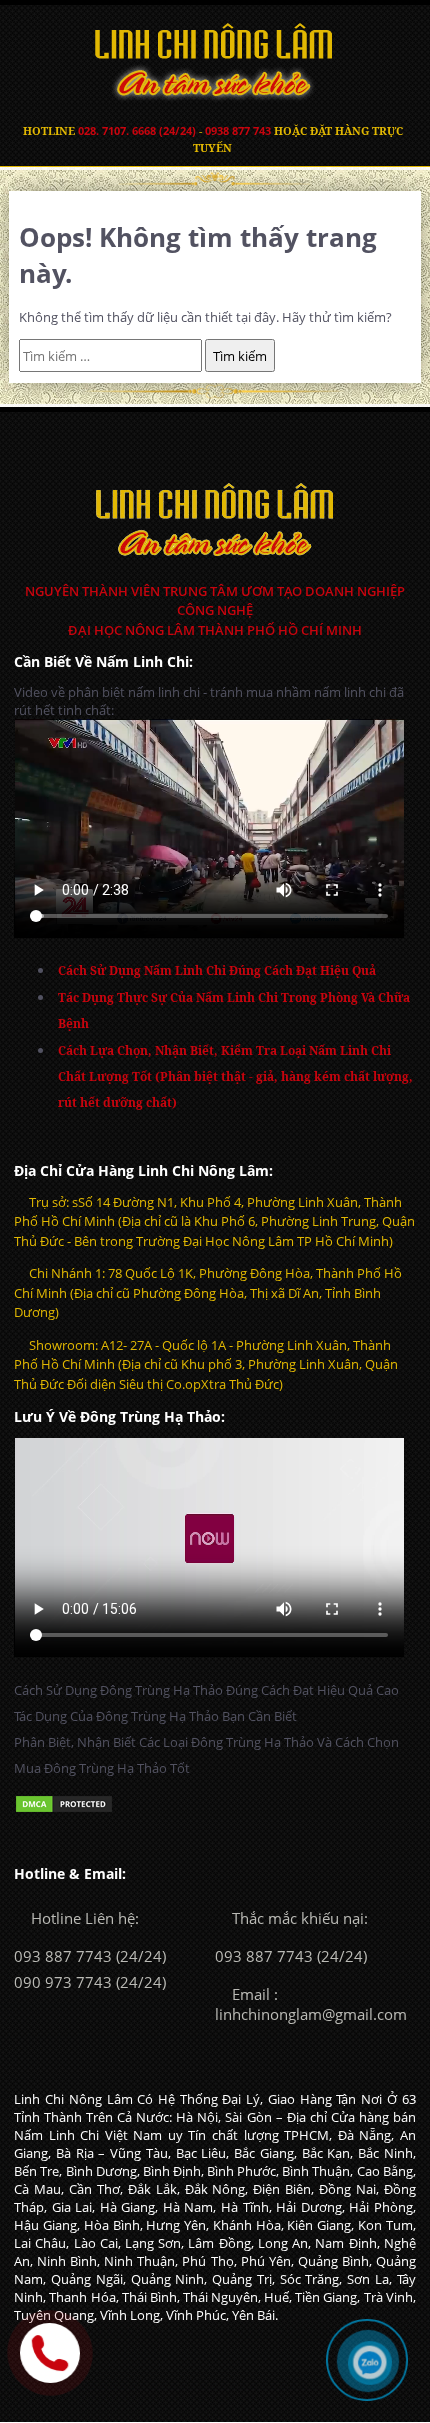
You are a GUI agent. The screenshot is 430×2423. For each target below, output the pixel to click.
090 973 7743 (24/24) (90, 1982)
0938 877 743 (238, 130)
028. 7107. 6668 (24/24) (137, 130)
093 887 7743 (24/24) (90, 1956)
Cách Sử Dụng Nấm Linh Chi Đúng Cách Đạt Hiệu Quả (217, 970)
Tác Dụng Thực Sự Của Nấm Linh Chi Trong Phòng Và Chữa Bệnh (234, 1010)
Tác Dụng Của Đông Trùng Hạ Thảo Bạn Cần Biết (155, 1716)
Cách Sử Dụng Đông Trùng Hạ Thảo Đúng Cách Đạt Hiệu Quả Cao (206, 1690)
